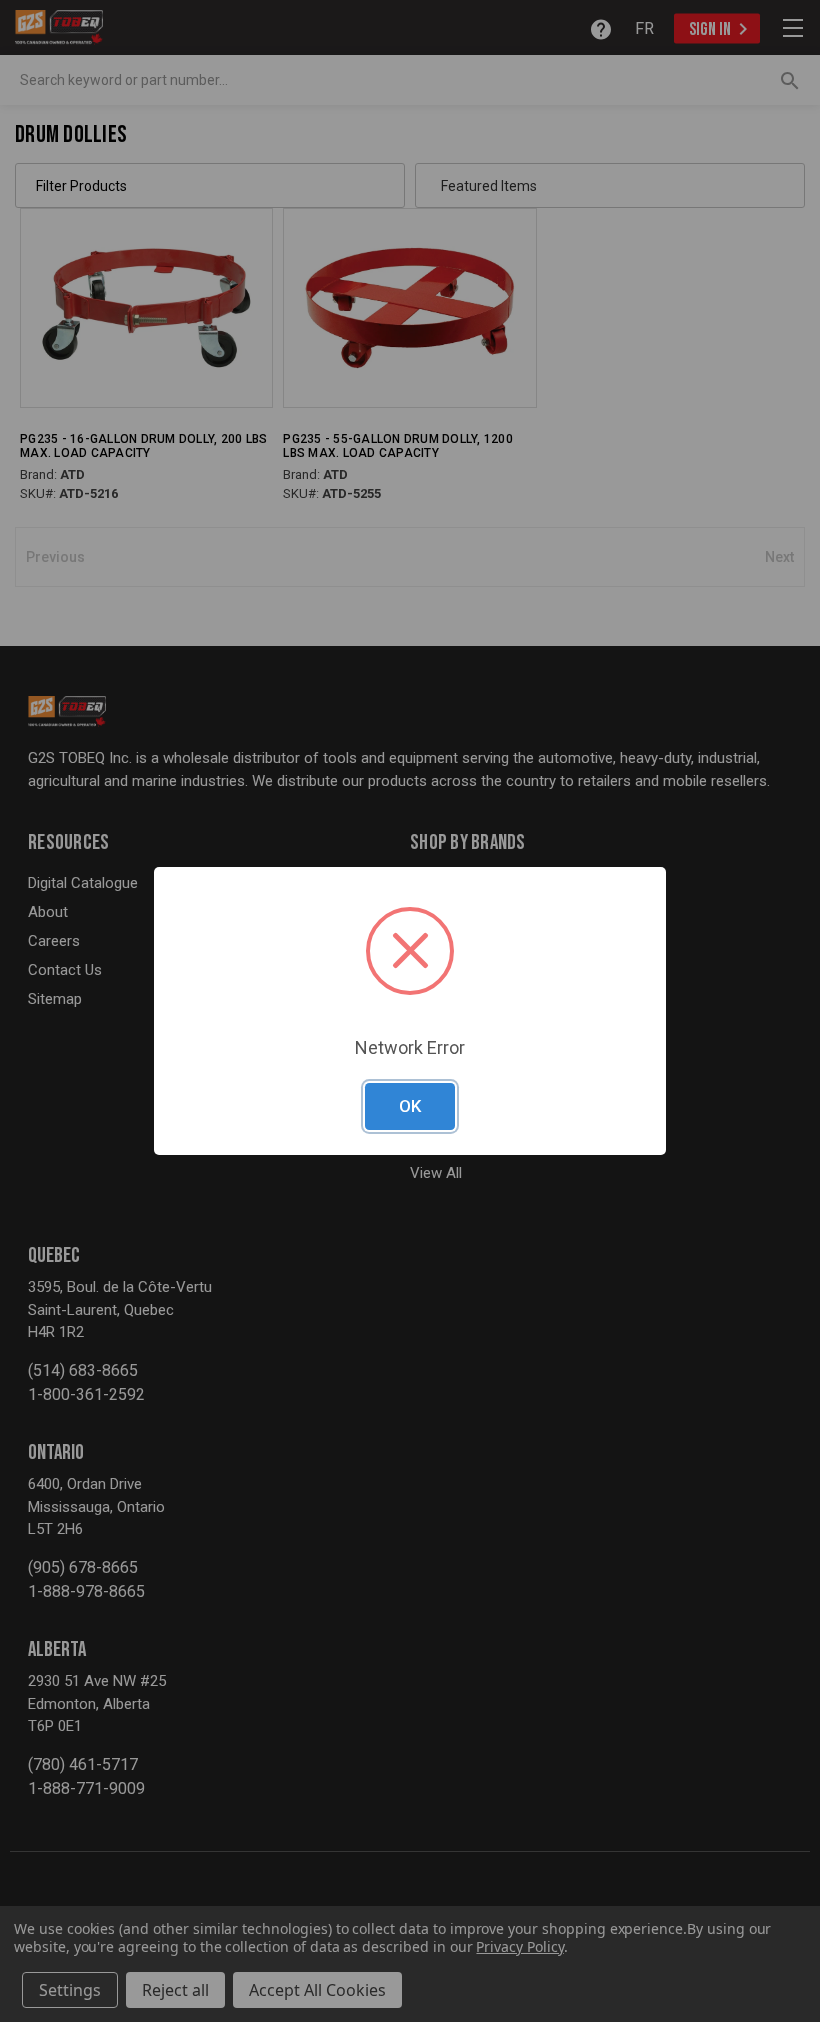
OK (410, 1106)
